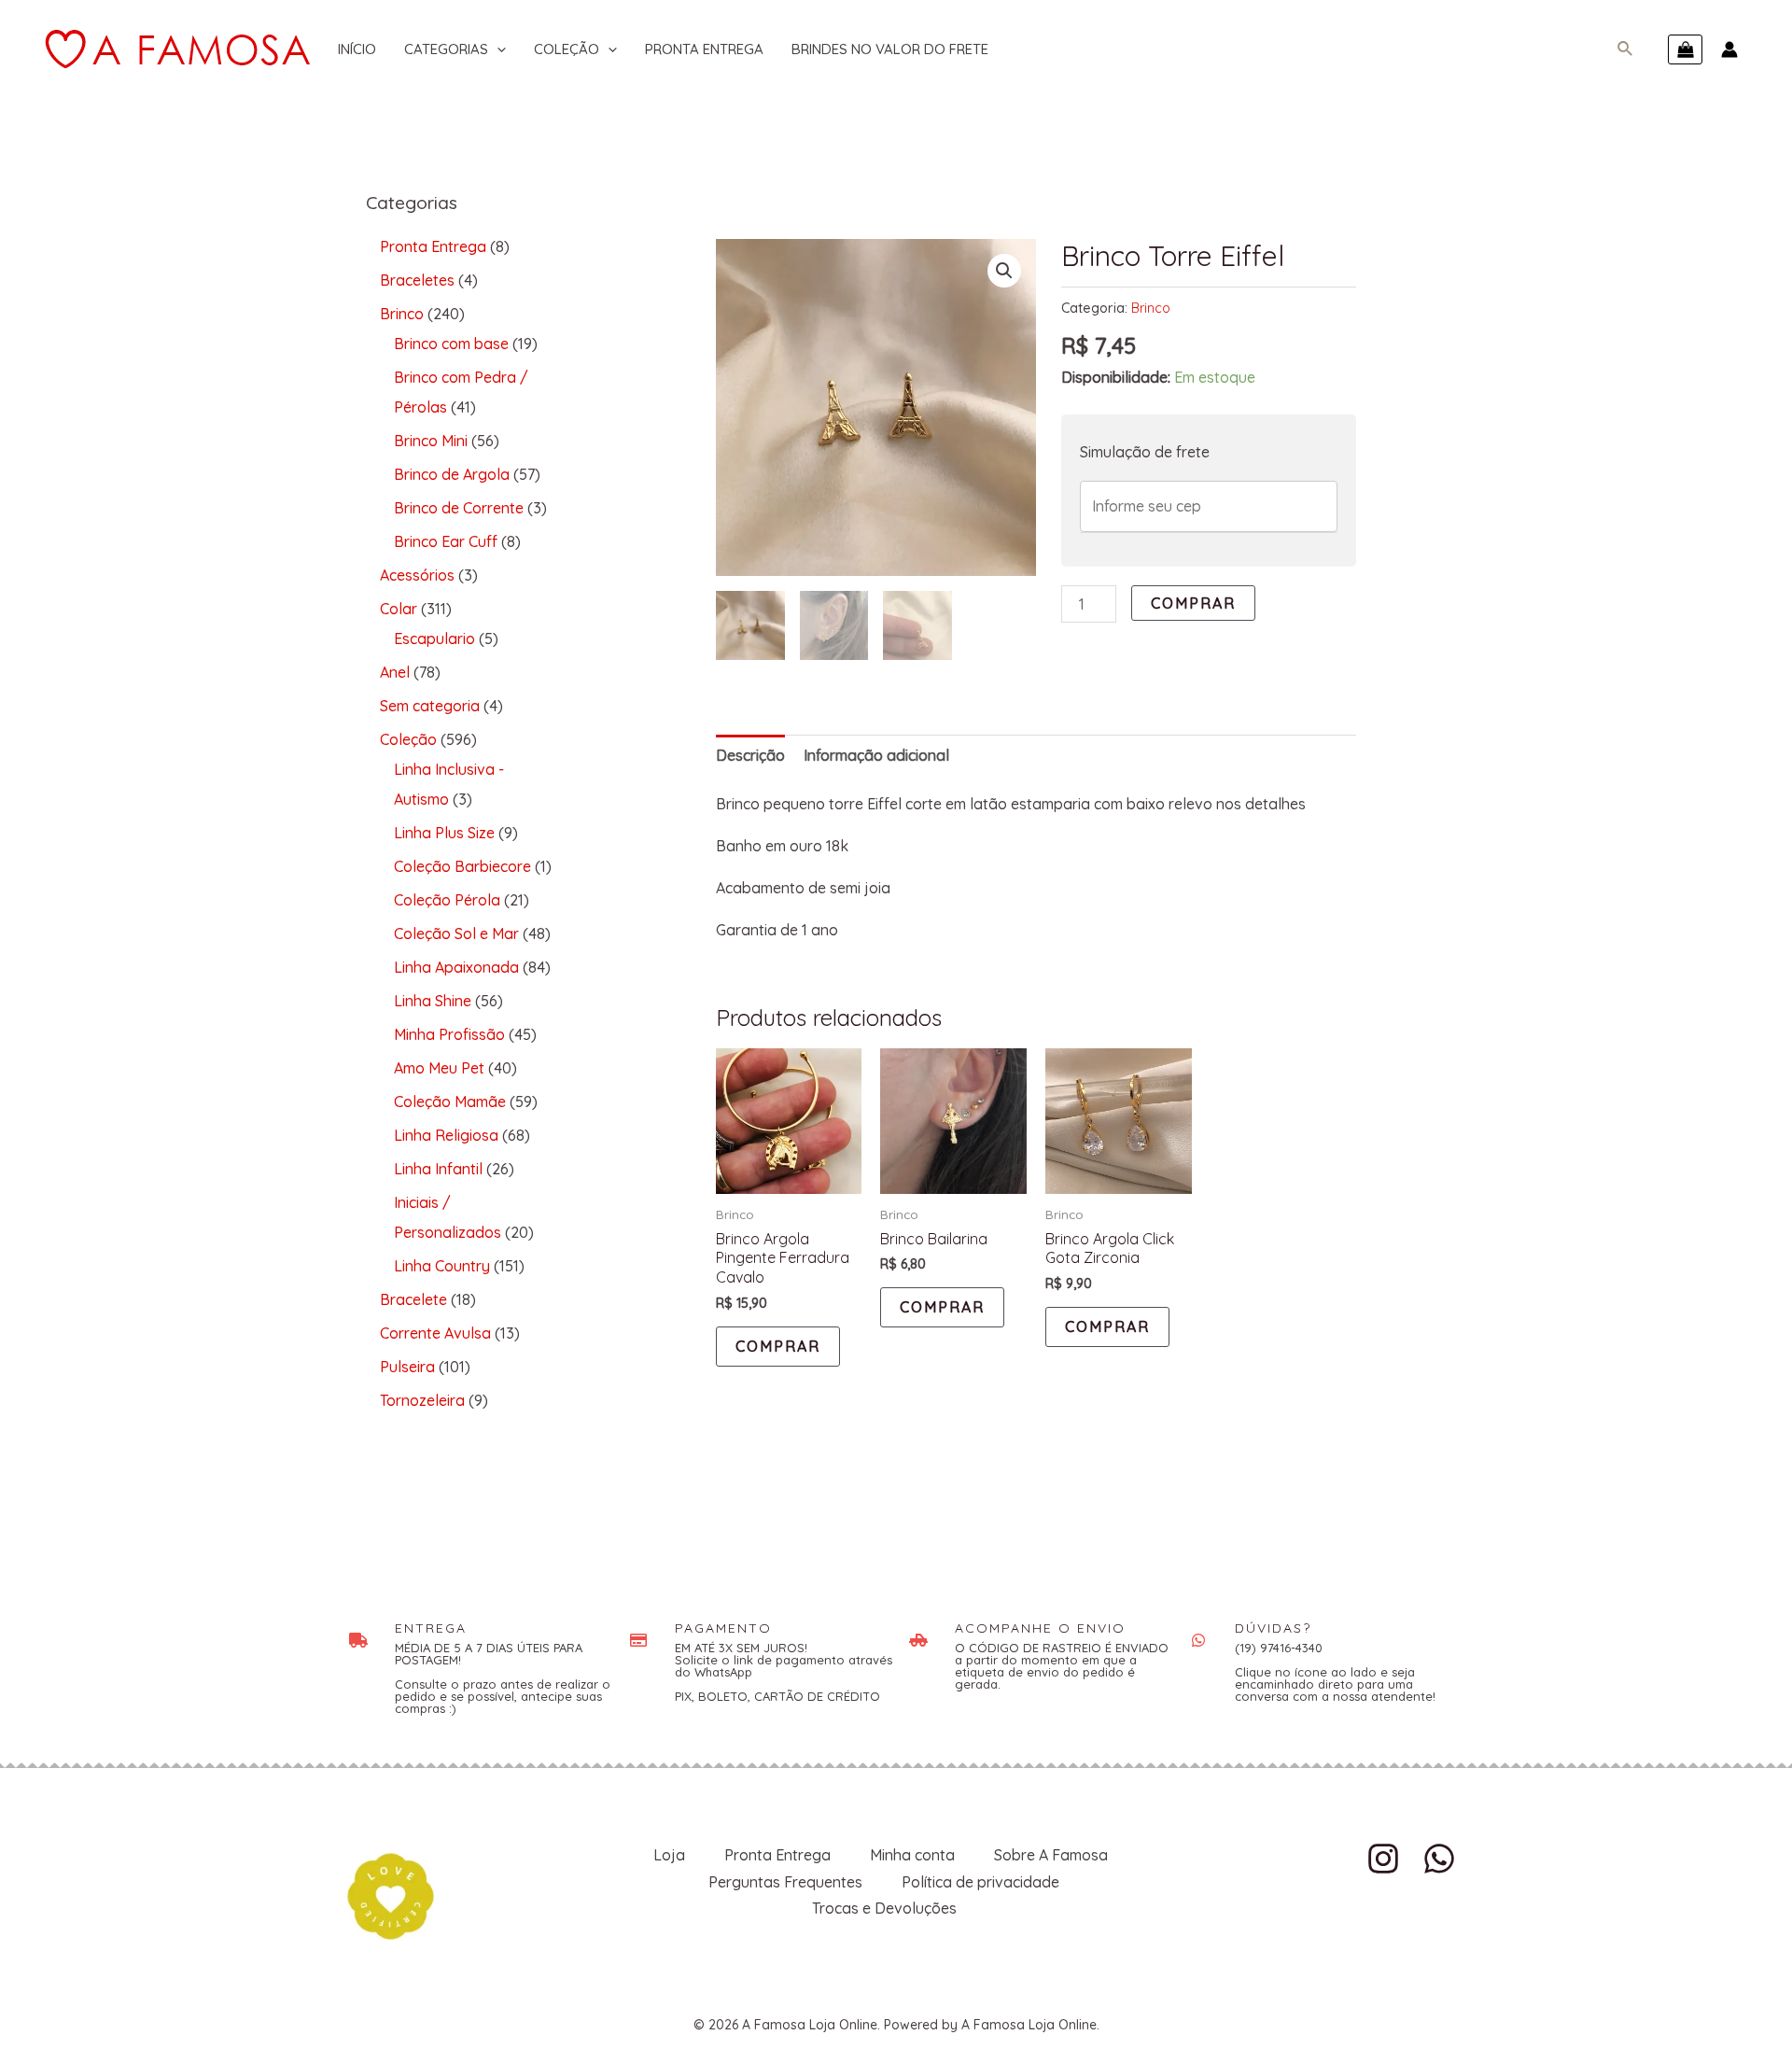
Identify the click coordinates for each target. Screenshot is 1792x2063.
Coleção (567, 49)
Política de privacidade (980, 1882)
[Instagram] (1383, 1859)
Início (357, 49)
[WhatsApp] (1439, 1859)
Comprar (1193, 603)
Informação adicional (876, 755)
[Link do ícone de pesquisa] (1626, 49)
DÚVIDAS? (1273, 1628)
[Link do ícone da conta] (1729, 49)
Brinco (1151, 308)
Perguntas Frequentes (785, 1882)
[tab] (750, 756)
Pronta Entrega (704, 49)
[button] (1004, 271)
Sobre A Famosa (1051, 1855)
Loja (669, 1855)
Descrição (750, 755)
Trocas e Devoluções (884, 1908)
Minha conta (912, 1855)
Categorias (446, 49)
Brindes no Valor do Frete (890, 49)
